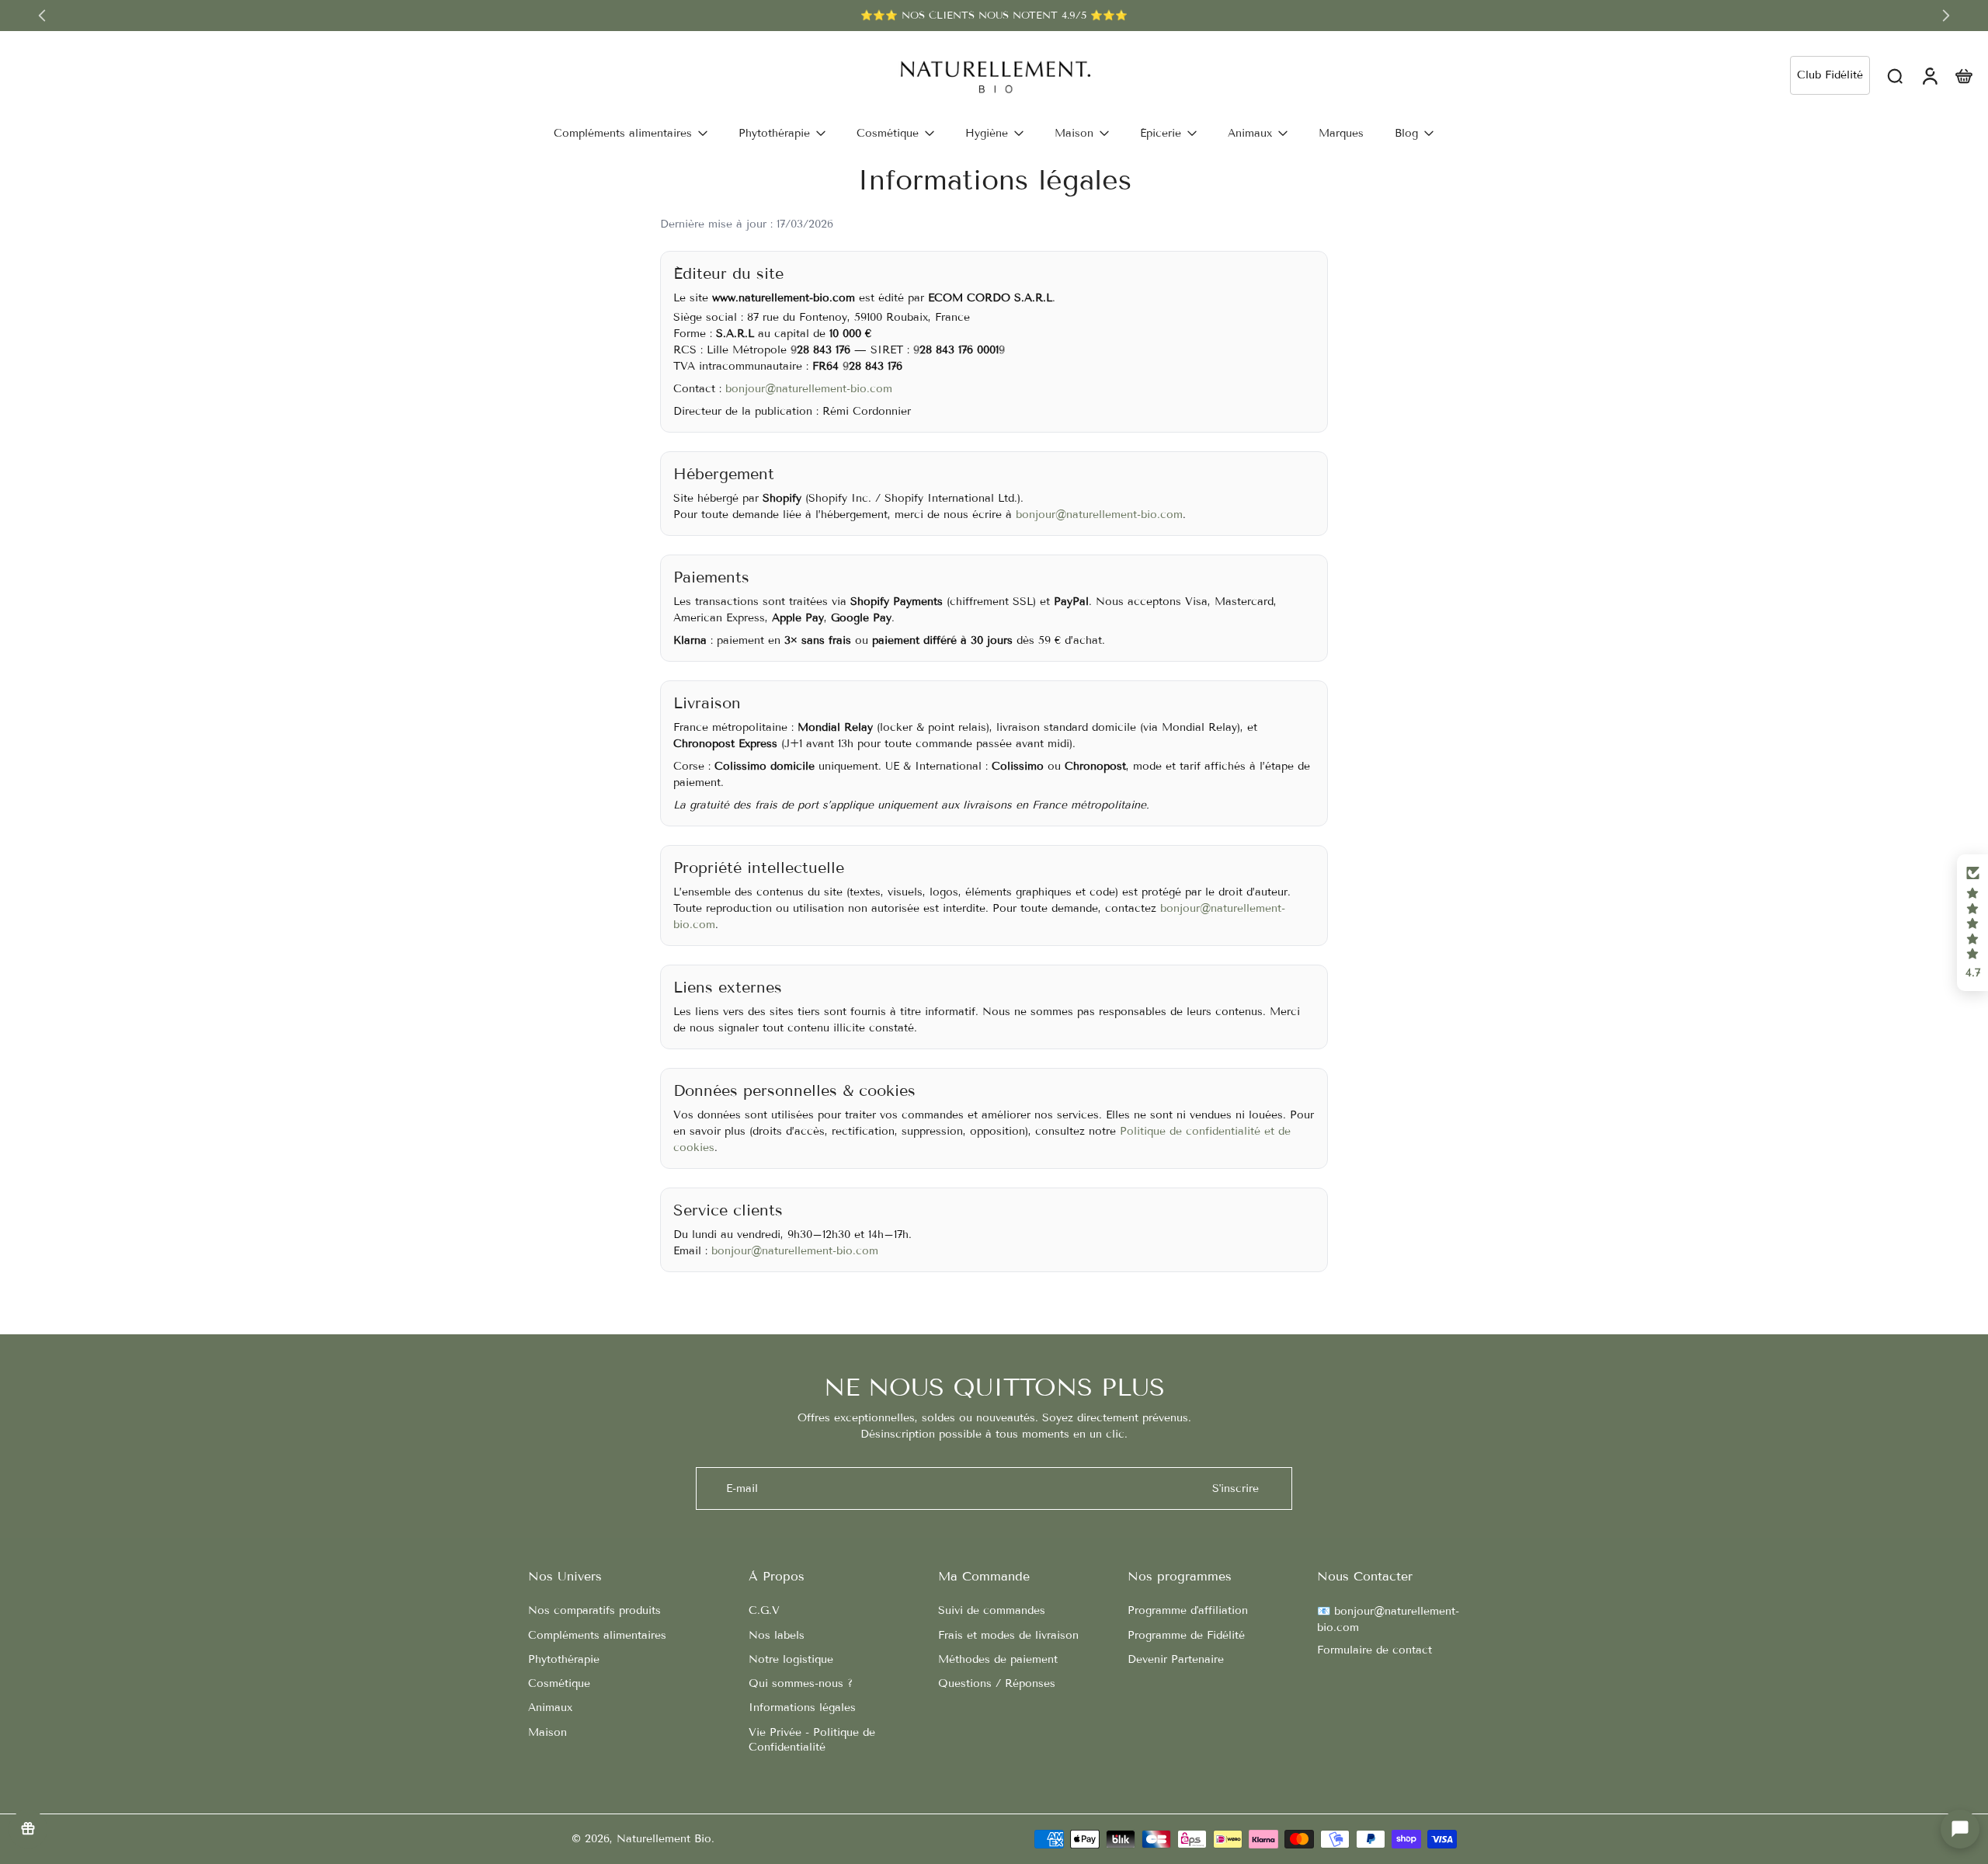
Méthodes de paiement (998, 1659)
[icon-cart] (1963, 75)
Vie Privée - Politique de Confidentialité (812, 1740)
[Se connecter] (1929, 75)
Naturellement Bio (664, 1839)
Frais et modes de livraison (1008, 1635)
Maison (547, 1732)
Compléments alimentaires (597, 1635)
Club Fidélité (1830, 75)
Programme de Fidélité (1186, 1635)
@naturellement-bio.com (1119, 515)
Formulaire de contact (1375, 1650)
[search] (1895, 75)
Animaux (550, 1708)
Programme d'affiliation (1188, 1610)
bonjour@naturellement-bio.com (809, 389)
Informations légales (802, 1708)
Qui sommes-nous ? (801, 1683)
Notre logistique (791, 1659)
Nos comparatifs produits (594, 1610)
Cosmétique (559, 1683)
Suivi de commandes (992, 1610)
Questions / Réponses (997, 1683)
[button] (1972, 923)
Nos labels (777, 1635)
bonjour (1036, 515)
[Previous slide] (42, 16)
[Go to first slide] (1946, 16)
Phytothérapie (564, 1659)
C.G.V (764, 1610)
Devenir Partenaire (1176, 1659)
